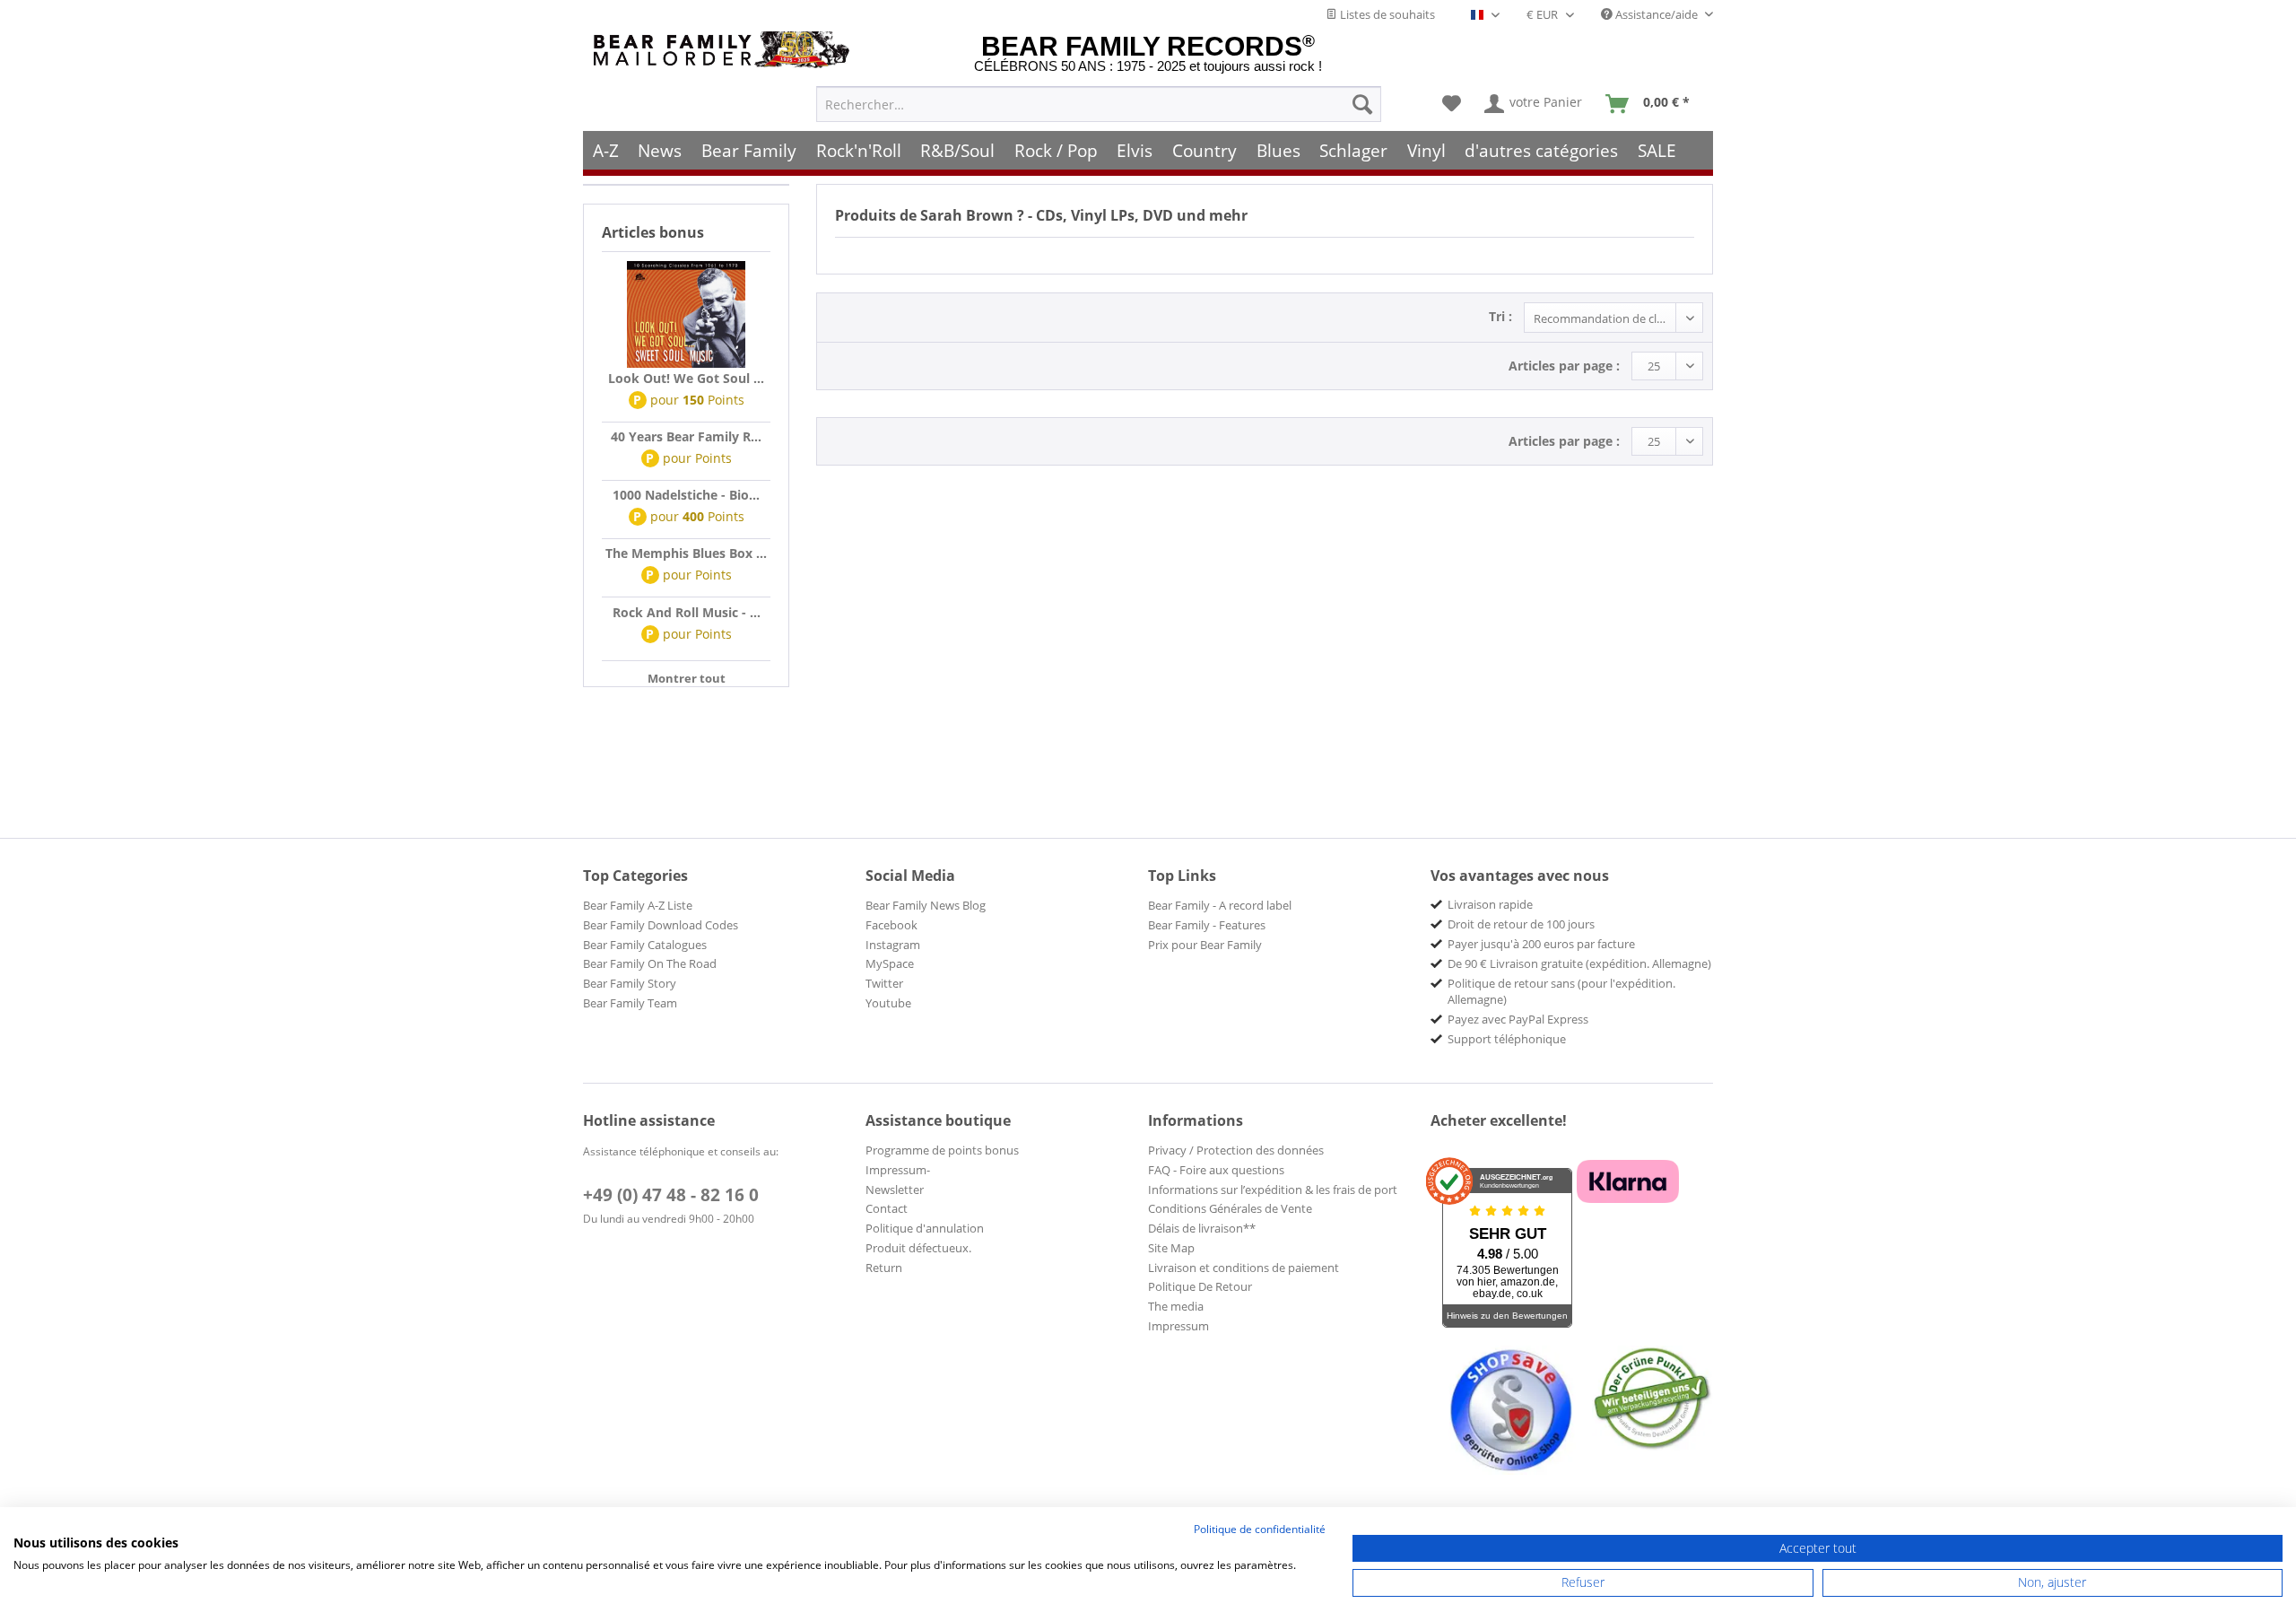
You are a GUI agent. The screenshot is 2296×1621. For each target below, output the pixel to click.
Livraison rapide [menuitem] (1490, 904)
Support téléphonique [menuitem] (1507, 1039)
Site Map (1171, 1248)
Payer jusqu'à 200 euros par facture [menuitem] (1541, 944)
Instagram (893, 945)
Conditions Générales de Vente (1230, 1208)
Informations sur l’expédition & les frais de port (1273, 1190)
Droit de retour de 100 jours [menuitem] (1521, 924)
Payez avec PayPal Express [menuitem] (1518, 1019)
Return (884, 1268)
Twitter (884, 983)
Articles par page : (1564, 366)
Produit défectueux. (918, 1248)
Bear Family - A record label (1220, 905)
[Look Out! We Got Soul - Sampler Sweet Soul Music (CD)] (686, 315)
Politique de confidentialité (1260, 1529)
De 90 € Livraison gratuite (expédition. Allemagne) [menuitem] (1579, 963)
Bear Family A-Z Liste (638, 905)
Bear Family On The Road (650, 963)
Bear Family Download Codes (661, 925)
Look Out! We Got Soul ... (686, 378)
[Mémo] (1452, 104)
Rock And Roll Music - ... (687, 612)
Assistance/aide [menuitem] (1657, 14)
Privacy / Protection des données (1236, 1150)
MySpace (890, 963)
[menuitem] (1099, 104)
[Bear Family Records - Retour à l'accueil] (725, 50)
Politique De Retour (1200, 1286)
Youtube (888, 1003)
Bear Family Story (630, 983)
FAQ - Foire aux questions (1216, 1170)
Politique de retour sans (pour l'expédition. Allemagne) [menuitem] (1561, 991)
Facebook (891, 925)
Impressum (1178, 1326)
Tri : (1500, 316)
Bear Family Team (630, 1003)
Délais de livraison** (1202, 1228)
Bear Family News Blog (926, 905)
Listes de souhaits (1386, 14)
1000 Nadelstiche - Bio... (686, 495)
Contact (887, 1208)
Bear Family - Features (1207, 925)
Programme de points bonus (942, 1150)
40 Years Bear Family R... (686, 436)
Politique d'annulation (925, 1228)
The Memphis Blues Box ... (686, 553)
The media (1176, 1306)
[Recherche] (1362, 104)
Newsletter (895, 1190)
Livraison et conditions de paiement (1244, 1268)
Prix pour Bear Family (1205, 945)
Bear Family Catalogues (645, 945)
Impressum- (898, 1170)
